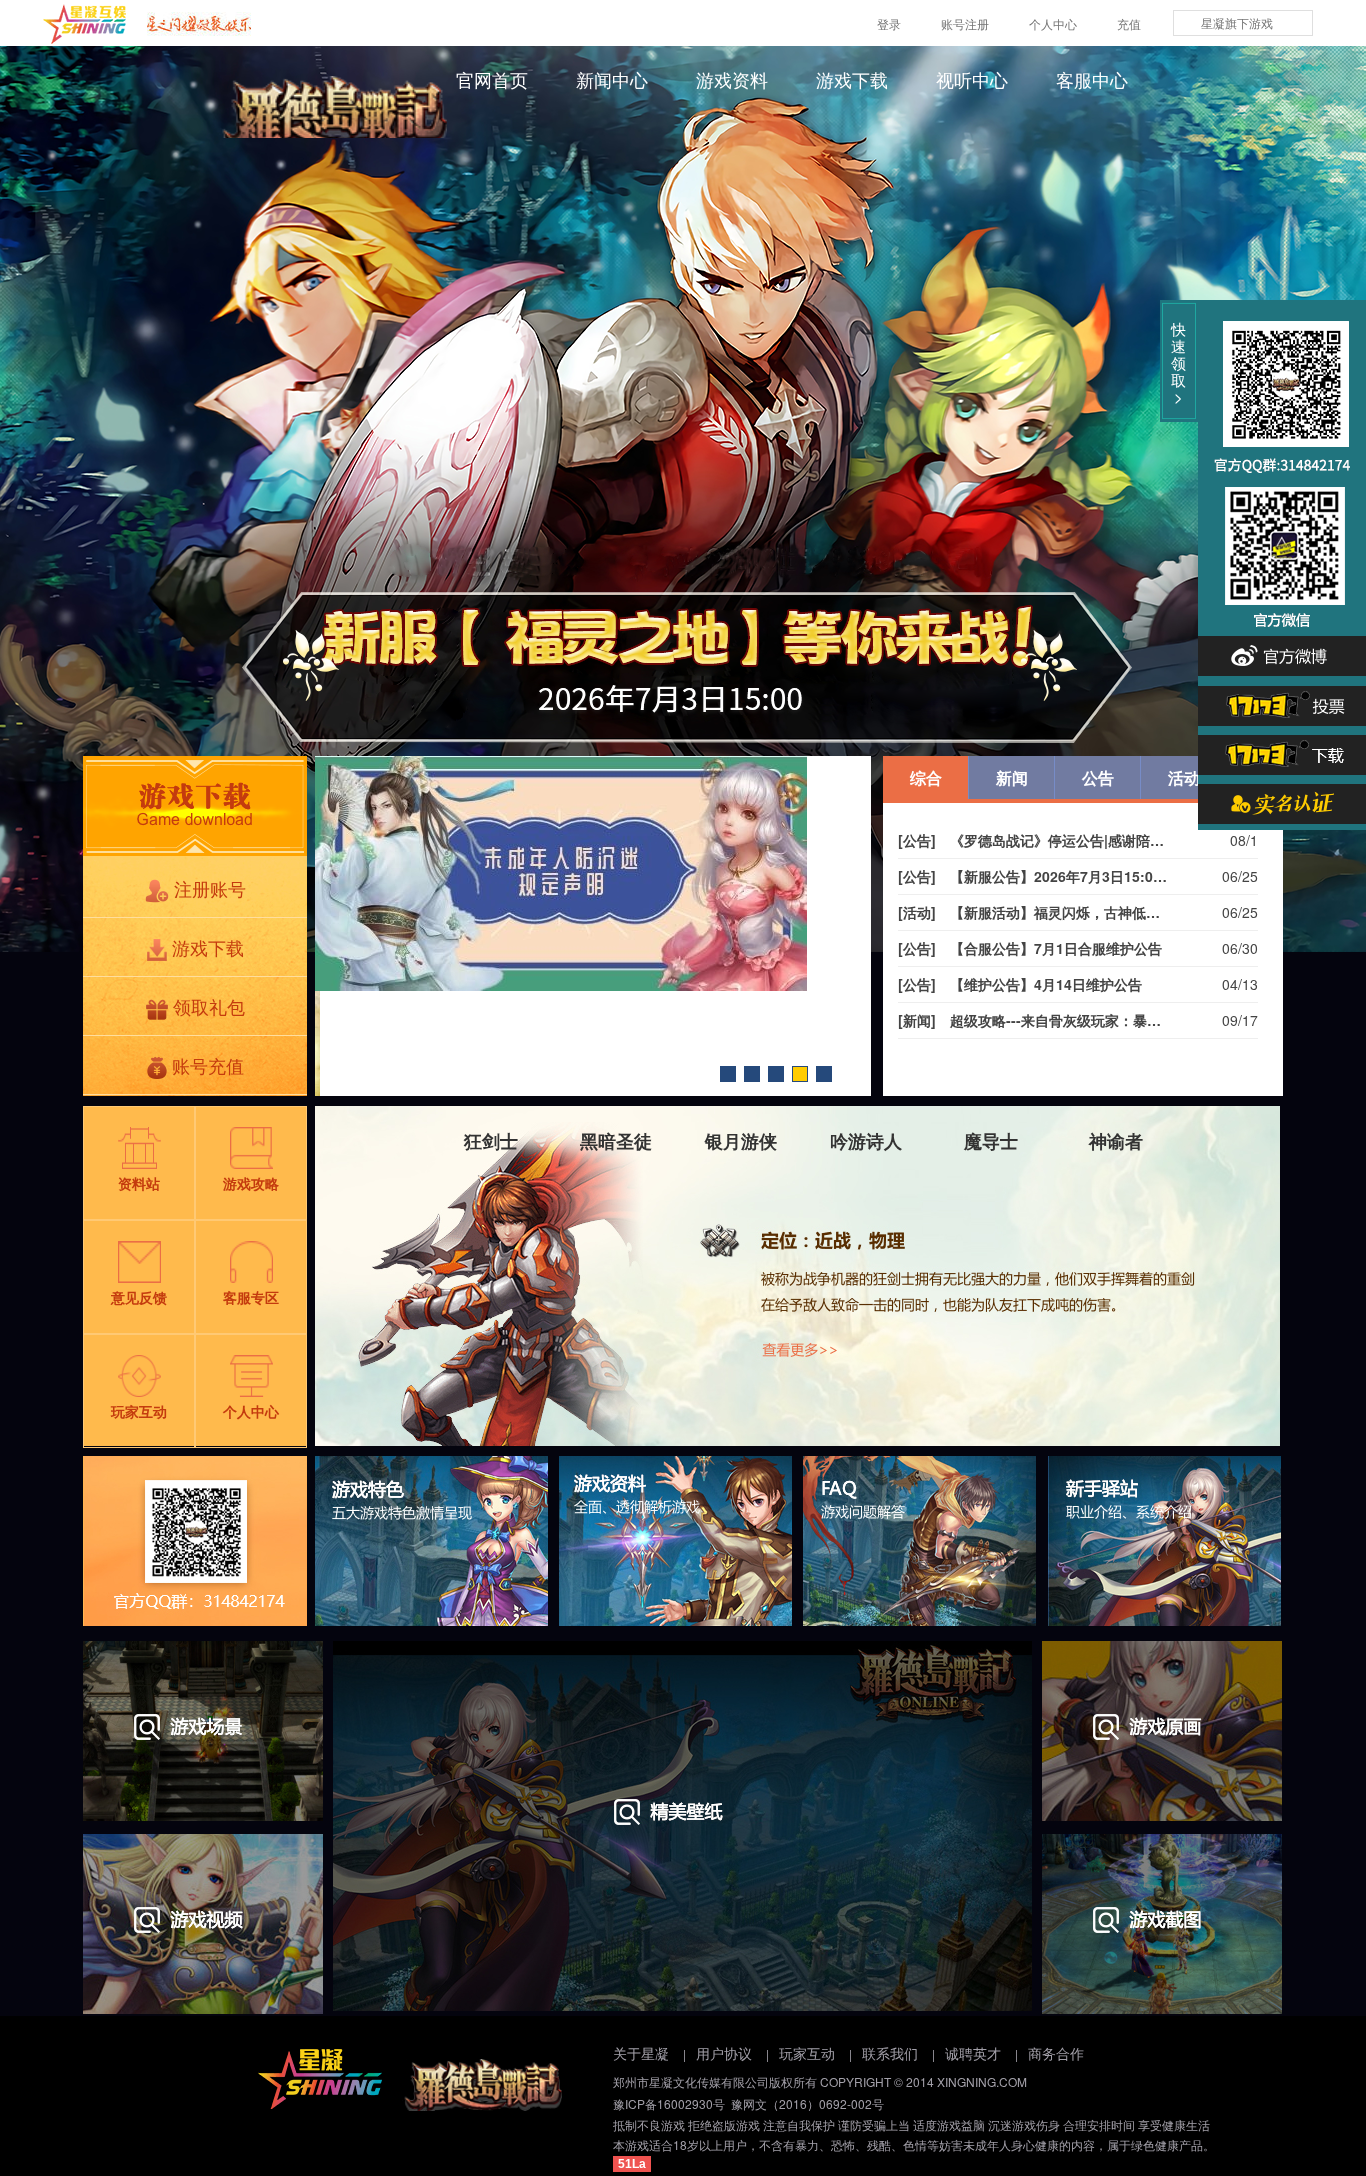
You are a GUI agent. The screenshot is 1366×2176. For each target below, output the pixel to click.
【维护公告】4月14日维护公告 (1020, 984)
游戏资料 (732, 81)
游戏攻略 (251, 1183)
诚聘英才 (973, 2054)
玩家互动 (139, 1411)
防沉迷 (800, 1074)
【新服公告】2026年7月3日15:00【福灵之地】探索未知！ (1033, 876)
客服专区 (251, 1297)
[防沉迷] (593, 873)
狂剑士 (797, 1276)
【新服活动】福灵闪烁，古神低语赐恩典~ (1033, 912)
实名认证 (1282, 800)
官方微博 (1282, 653)
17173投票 (1282, 702)
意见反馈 (139, 1297)
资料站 (139, 1183)
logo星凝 (320, 2079)
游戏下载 (852, 81)
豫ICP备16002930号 (669, 2103)
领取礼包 (209, 1006)
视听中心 (972, 81)
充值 (1129, 23)
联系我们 (890, 2054)
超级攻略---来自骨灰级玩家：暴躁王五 (1033, 1020)
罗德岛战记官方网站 (345, 107)
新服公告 (728, 1074)
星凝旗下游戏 (1237, 22)
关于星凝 (641, 2054)
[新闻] (917, 1020)
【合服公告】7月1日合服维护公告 (1030, 948)
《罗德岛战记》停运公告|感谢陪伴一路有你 (1033, 840)
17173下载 (1282, 751)
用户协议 (724, 2054)
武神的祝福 (776, 1074)
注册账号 (210, 888)
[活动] (917, 912)
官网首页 (492, 81)
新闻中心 (612, 81)
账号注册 (965, 23)
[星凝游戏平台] (84, 24)
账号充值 (208, 1065)
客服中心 (1092, 81)
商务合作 (1056, 2054)
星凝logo (482, 2084)
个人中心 (1053, 23)
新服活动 (752, 1074)
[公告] (917, 840)
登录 (889, 23)
